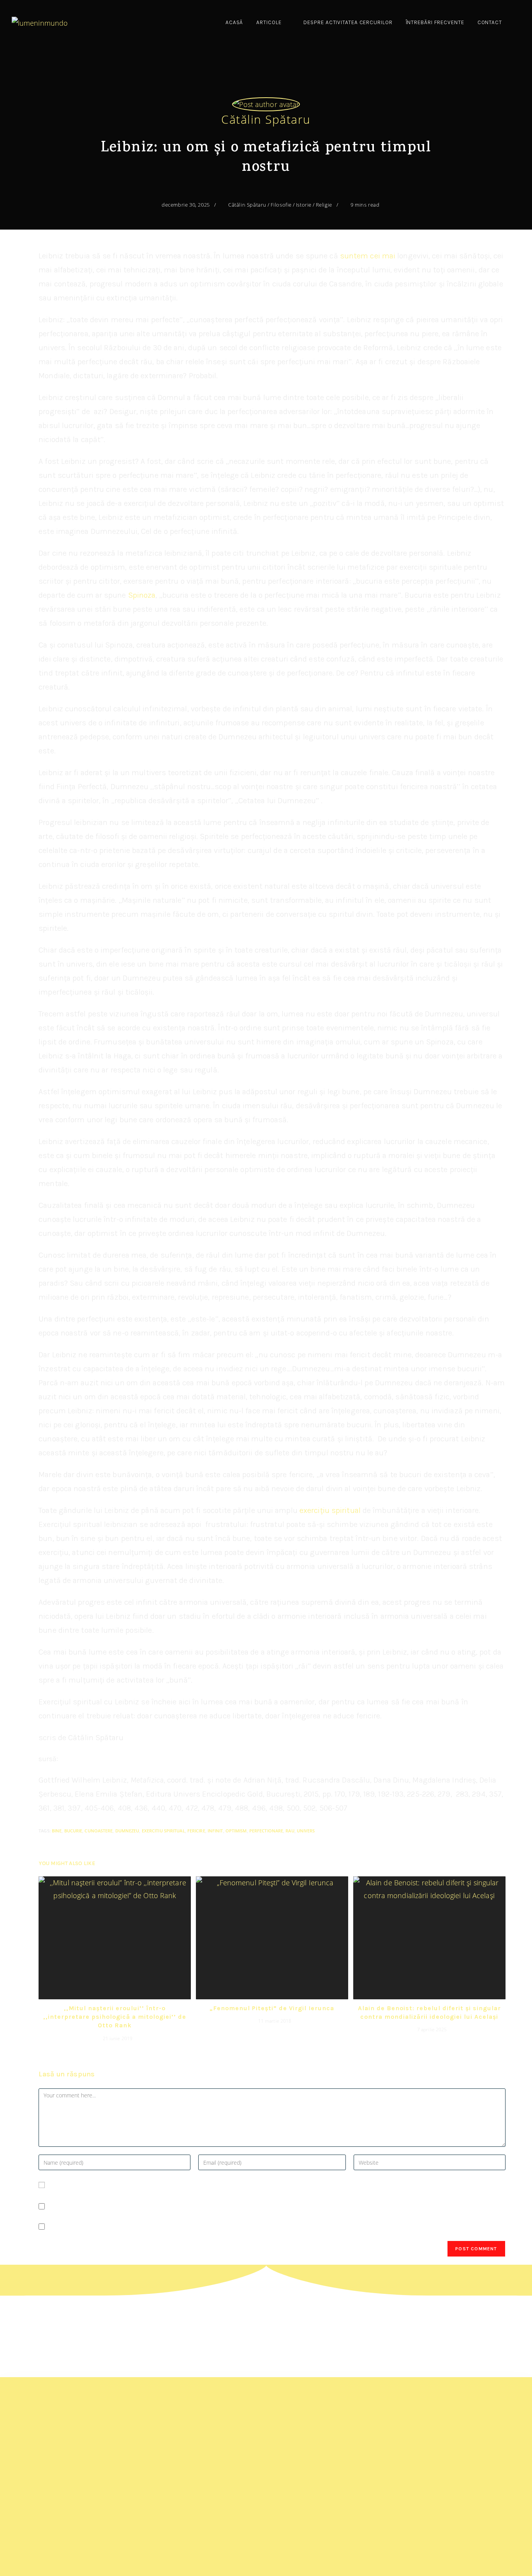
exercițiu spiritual (330, 1510)
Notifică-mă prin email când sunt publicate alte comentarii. (144, 2206)
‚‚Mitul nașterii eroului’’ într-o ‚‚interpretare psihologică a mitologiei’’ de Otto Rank (115, 2017)
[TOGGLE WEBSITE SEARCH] (517, 23)
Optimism (236, 1831)
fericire (196, 1831)
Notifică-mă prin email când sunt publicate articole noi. (138, 2227)
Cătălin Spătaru (266, 119)
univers (306, 1831)
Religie (324, 205)
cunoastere (99, 1831)
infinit (215, 1831)
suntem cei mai (369, 256)
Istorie (304, 205)
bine (57, 1831)
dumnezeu (127, 1831)
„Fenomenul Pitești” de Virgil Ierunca (272, 2008)
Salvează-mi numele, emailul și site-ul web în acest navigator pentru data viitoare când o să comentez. (212, 2185)
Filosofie (281, 205)
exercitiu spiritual (163, 1831)
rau (290, 1831)
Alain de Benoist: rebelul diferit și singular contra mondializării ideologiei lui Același (429, 2012)
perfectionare (266, 1831)
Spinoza (142, 595)
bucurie (73, 1831)
